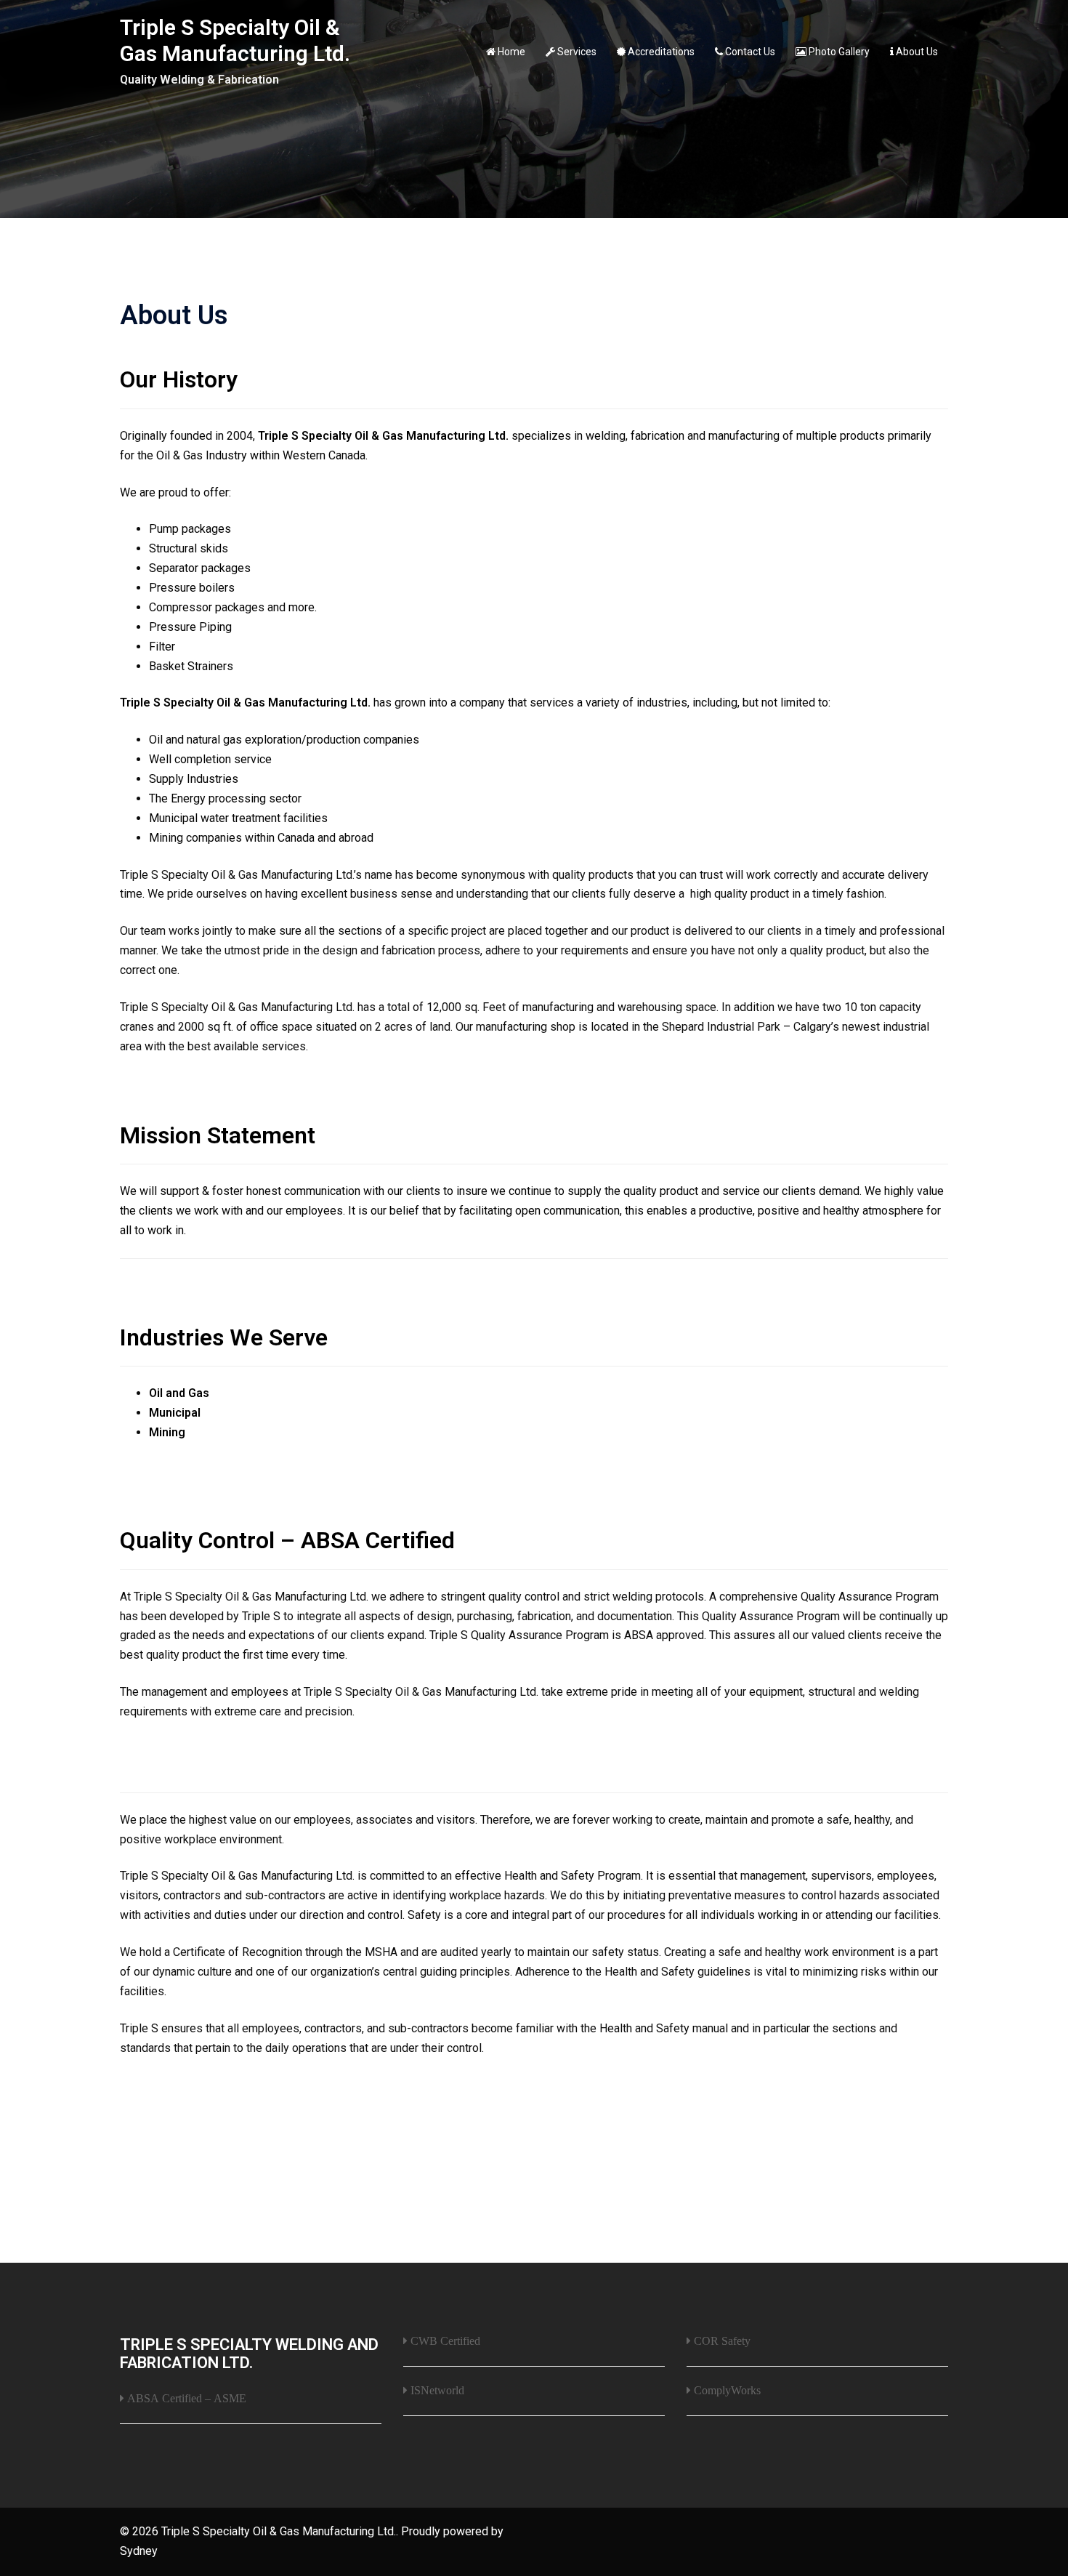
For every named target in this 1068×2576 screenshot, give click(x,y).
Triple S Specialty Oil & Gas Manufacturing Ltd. (235, 40)
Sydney (139, 2551)
